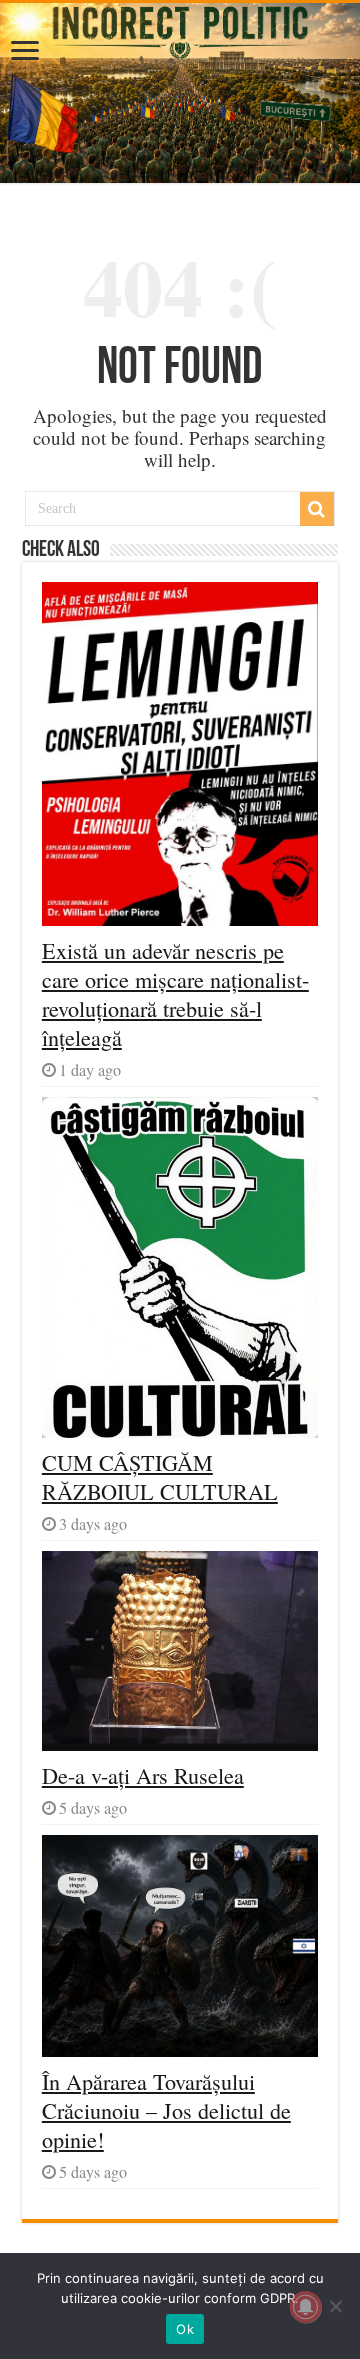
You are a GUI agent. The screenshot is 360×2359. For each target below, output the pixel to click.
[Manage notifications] (306, 2307)
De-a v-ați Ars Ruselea (143, 1775)
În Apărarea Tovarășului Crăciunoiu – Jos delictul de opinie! (166, 2110)
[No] (335, 2306)
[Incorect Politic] (180, 93)
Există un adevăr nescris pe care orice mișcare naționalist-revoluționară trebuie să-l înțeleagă (175, 994)
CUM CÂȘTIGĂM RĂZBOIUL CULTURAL (160, 1477)
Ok (185, 2329)
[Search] (317, 509)
